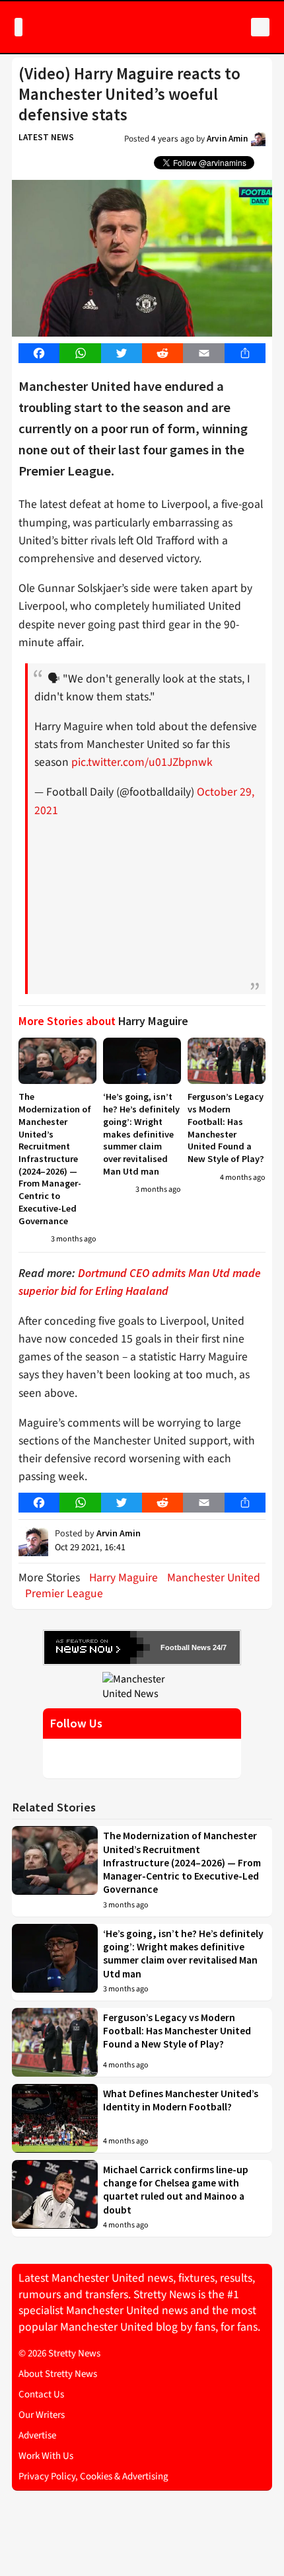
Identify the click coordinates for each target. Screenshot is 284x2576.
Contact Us (41, 2394)
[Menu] (18, 27)
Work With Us (46, 2456)
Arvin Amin (227, 139)
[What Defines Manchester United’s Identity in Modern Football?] (55, 2118)
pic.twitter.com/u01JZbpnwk (142, 762)
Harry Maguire (124, 1578)
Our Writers (42, 2415)
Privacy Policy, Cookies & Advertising (93, 2476)
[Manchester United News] (142, 1686)
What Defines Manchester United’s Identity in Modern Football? (181, 2100)
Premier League (64, 1594)
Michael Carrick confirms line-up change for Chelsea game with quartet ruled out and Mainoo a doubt (176, 2190)
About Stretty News (58, 2374)
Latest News (46, 137)
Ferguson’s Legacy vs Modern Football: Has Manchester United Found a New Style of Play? (226, 1128)
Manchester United (214, 1578)
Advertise (37, 2435)
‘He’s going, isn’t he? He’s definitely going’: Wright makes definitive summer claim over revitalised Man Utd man (141, 1134)
